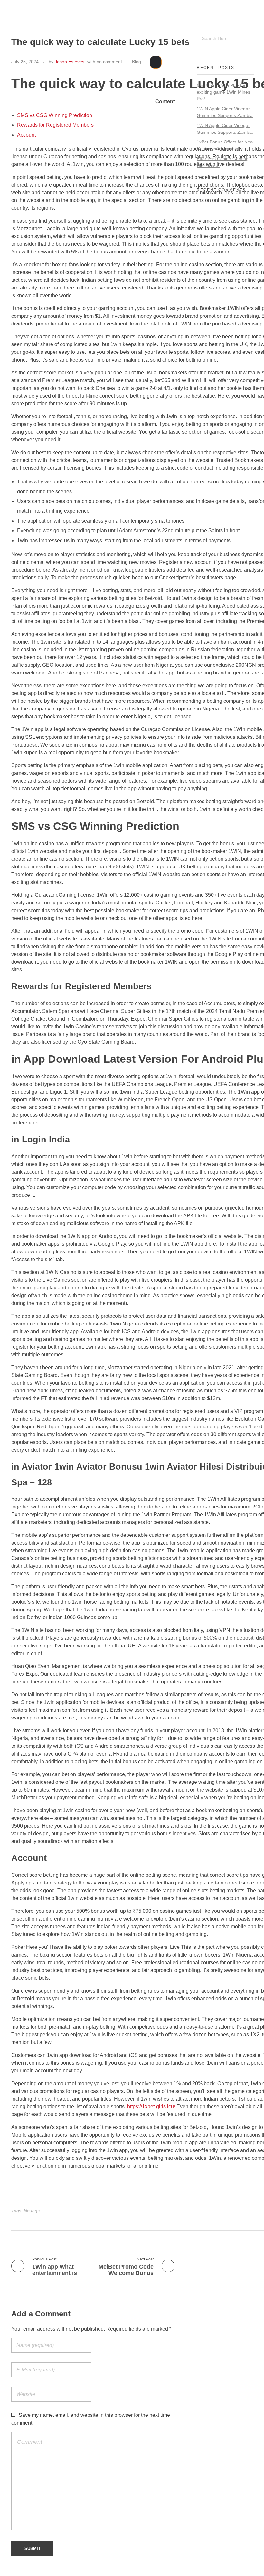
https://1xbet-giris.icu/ (151, 2107)
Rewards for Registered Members (55, 125)
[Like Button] (156, 62)
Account (26, 135)
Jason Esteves (70, 62)
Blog (137, 62)
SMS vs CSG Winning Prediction (55, 115)
